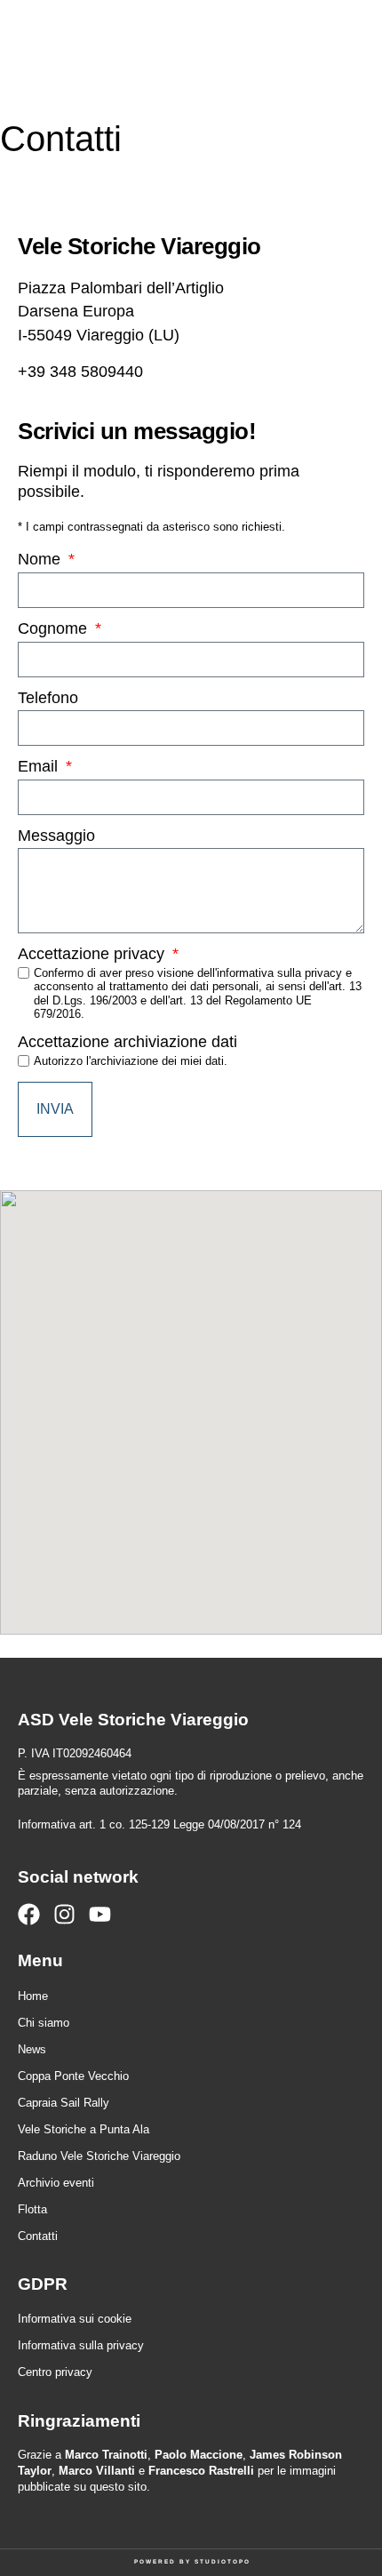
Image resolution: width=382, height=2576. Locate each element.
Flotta (32, 2209)
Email (40, 767)
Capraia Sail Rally (64, 2103)
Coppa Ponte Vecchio (73, 2076)
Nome (41, 560)
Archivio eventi (56, 2183)
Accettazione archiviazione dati (127, 1043)
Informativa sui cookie (75, 2319)
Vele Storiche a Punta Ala (84, 2129)
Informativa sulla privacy (81, 2345)
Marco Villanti (97, 2471)
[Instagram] (64, 1914)
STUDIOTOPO (223, 2561)
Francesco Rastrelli (201, 2471)
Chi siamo (44, 2023)
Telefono (48, 699)
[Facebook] (29, 1914)
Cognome (55, 629)
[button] (305, 49)
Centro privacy (55, 2372)
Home (33, 1996)
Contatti (38, 2236)
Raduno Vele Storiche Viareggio (99, 2156)
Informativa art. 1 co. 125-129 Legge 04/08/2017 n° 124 (159, 1824)
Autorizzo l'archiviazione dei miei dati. (131, 1061)
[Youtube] (100, 1914)
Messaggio (56, 836)
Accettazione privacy (93, 955)
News (32, 2049)
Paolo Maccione (199, 2455)
